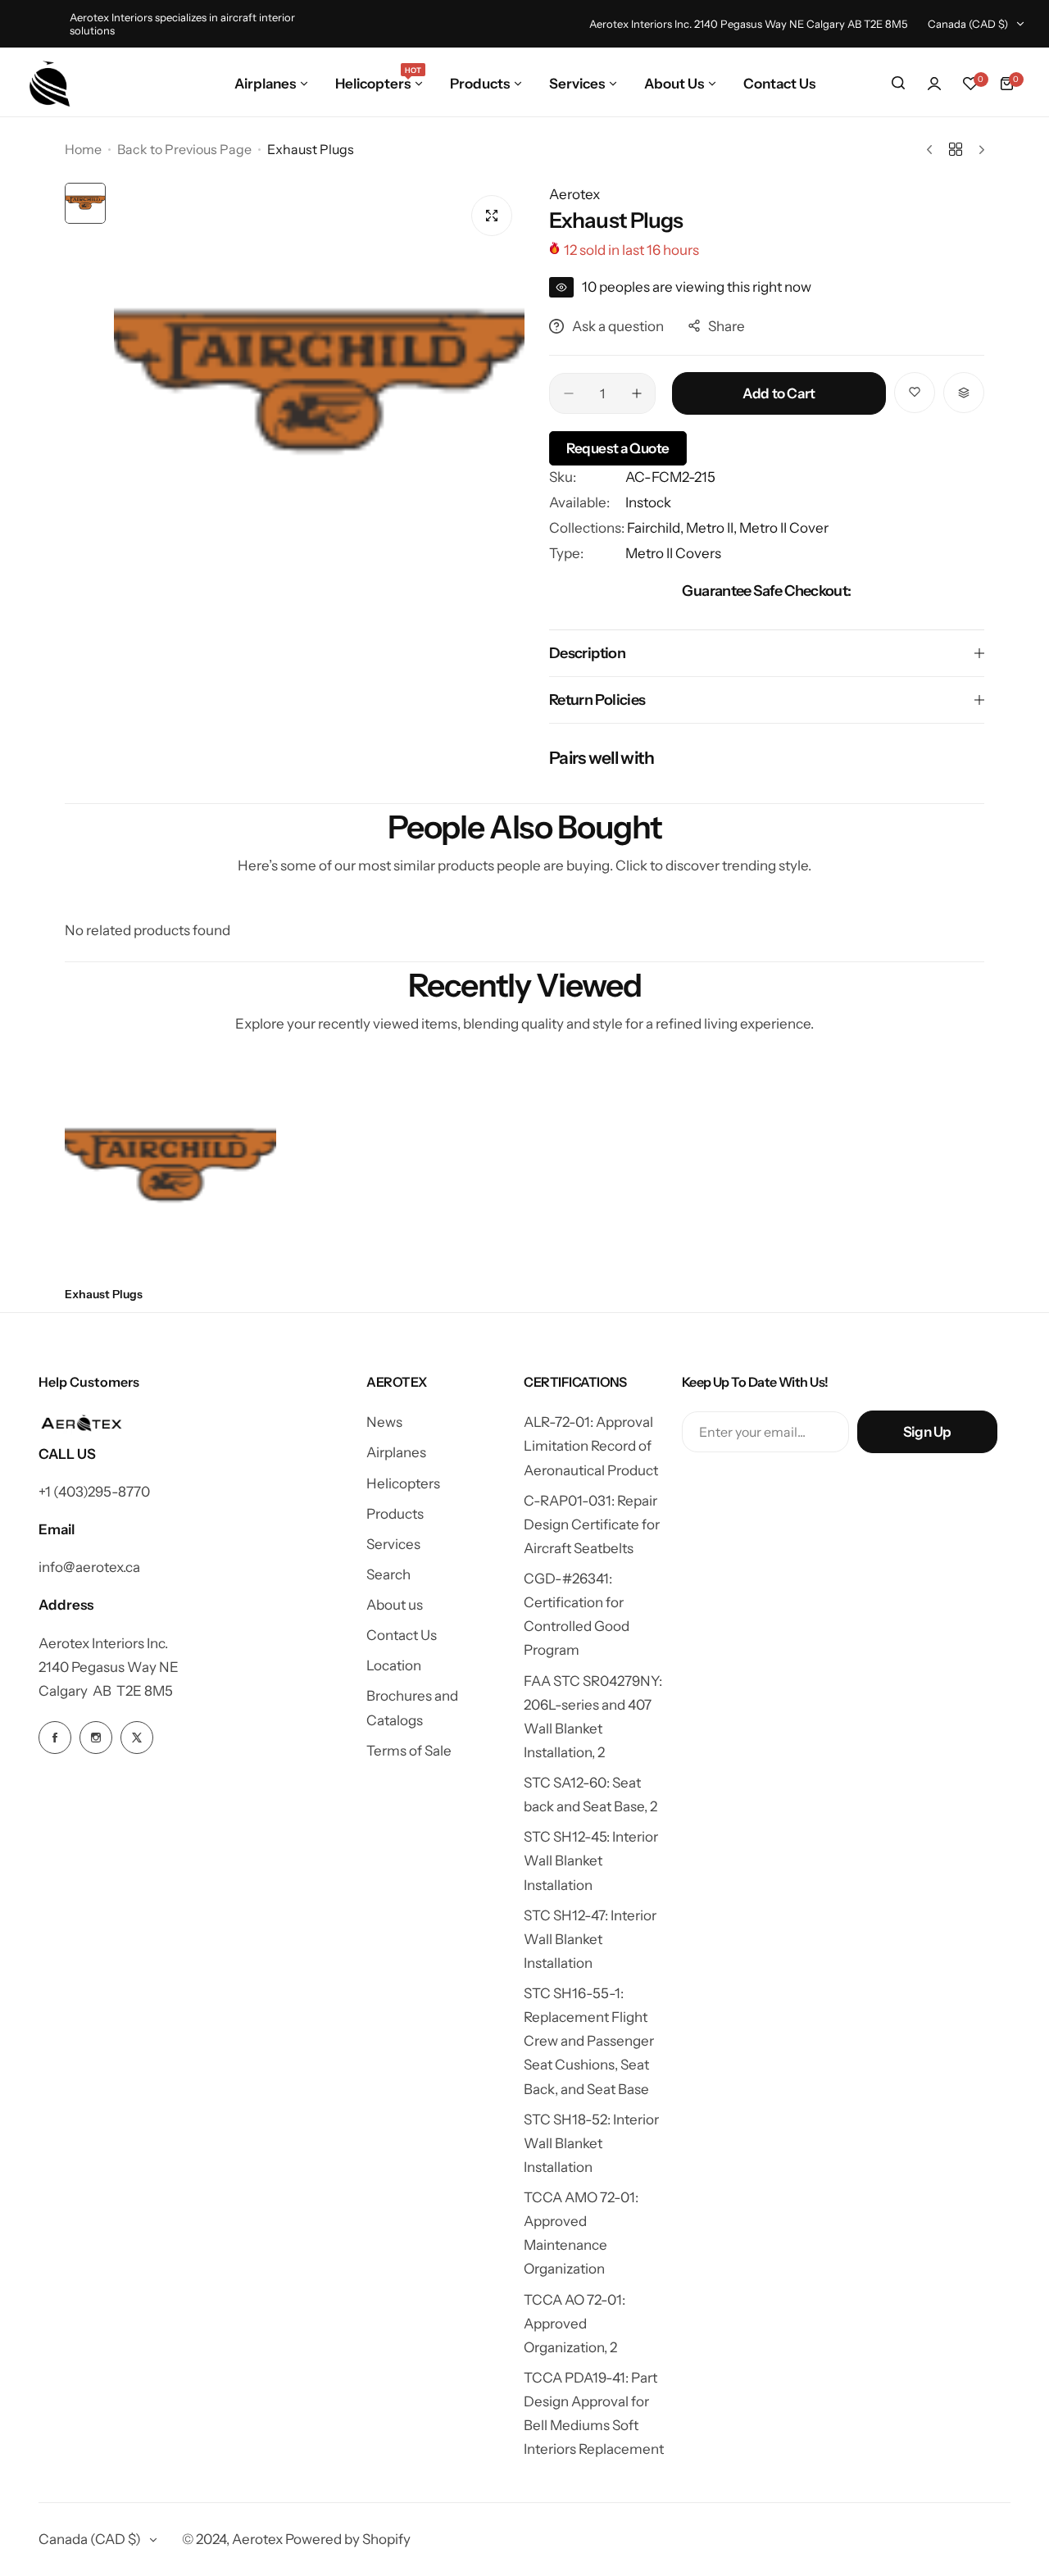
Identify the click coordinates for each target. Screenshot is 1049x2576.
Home (83, 149)
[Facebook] (55, 1738)
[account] (934, 84)
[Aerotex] (50, 84)
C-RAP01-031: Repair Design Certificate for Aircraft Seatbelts (592, 1524)
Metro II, (713, 528)
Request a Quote (618, 448)
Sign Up (927, 1432)
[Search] (898, 84)
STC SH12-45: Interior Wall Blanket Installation (591, 1860)
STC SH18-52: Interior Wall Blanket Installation (591, 2143)
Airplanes (396, 1452)
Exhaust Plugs (104, 1294)
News (384, 1422)
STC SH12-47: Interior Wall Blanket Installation (590, 1939)
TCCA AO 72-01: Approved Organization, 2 (574, 2324)
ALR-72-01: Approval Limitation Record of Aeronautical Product (591, 1446)
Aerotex (574, 194)
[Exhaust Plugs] (170, 1169)
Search (388, 1574)
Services (393, 1544)
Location (394, 1665)
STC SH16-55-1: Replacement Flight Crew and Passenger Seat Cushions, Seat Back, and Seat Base (589, 2041)
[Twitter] (137, 1738)
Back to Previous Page (184, 149)
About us (395, 1605)
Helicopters (403, 1483)
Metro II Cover (784, 528)
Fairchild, (656, 528)
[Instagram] (96, 1738)
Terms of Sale (409, 1751)
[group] (319, 388)
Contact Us (402, 1635)
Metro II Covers (673, 553)
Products (395, 1514)
